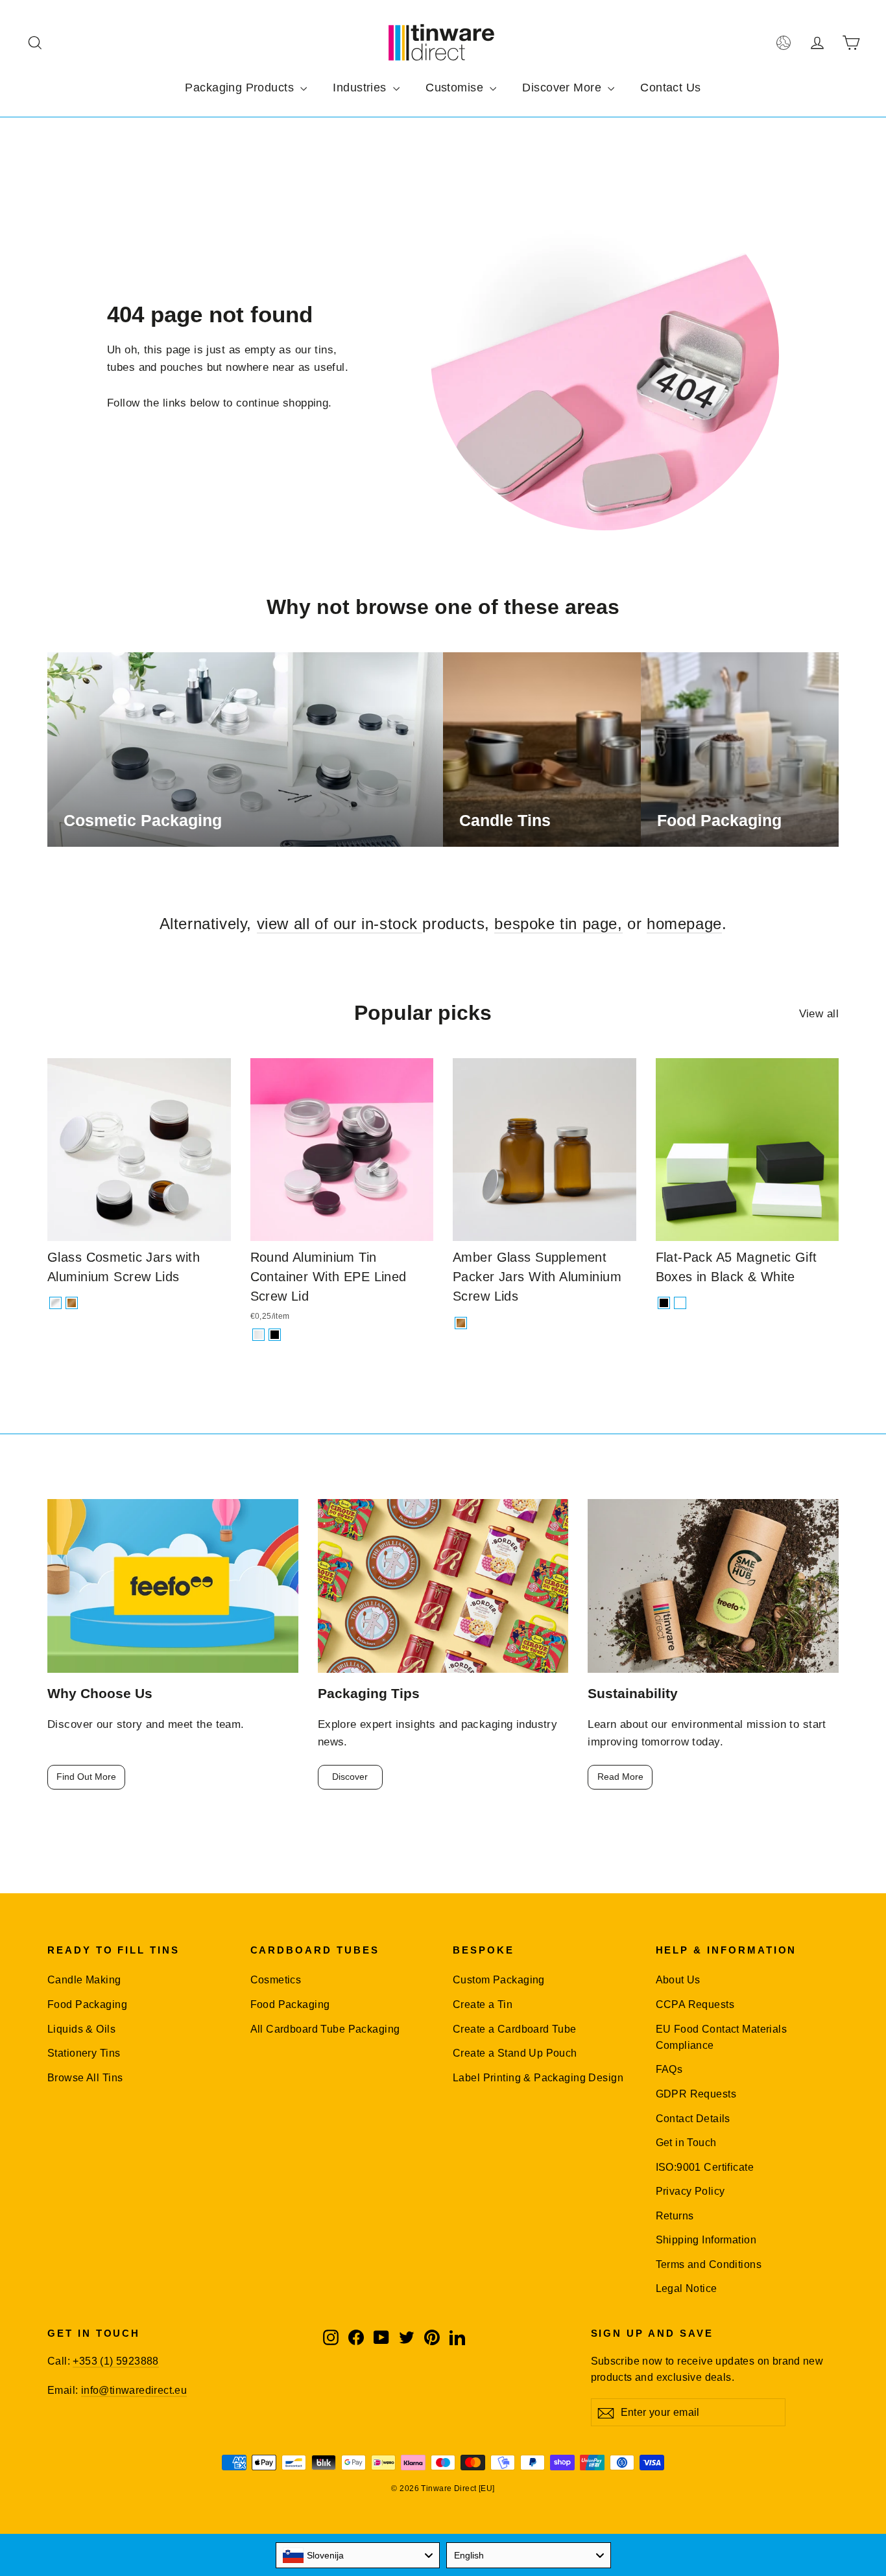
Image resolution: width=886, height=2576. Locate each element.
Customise (456, 88)
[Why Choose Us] (173, 1586)
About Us (678, 1980)
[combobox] (358, 2555)
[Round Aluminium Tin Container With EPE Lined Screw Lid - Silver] (258, 1335)
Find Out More (86, 1777)
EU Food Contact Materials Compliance (722, 2037)
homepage (684, 924)
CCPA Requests (695, 2004)
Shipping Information (706, 2240)
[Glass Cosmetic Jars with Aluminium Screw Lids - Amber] (72, 1303)
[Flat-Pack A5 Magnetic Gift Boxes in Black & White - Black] (664, 1303)
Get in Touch (686, 2143)
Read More (620, 1777)
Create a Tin (483, 2004)
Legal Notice (687, 2288)
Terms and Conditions (709, 2264)
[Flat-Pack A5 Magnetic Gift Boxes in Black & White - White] (680, 1303)
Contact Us (670, 88)
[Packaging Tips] (443, 1586)
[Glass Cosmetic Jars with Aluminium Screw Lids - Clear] (55, 1303)
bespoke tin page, (558, 924)
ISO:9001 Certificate (705, 2167)
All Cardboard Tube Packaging (325, 2029)
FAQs (669, 2069)
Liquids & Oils (81, 2029)
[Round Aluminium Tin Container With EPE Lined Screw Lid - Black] (275, 1335)
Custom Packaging (499, 1980)
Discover (350, 1777)
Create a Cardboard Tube (515, 2029)
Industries (361, 88)
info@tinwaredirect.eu (134, 2390)
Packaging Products (241, 88)
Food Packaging (87, 2004)
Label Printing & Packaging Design (538, 2078)
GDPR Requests (696, 2094)
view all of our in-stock (340, 924)
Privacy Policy (690, 2191)
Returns (675, 2216)
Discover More (563, 88)
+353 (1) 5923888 (115, 2361)
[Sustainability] (713, 1586)
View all (819, 1014)
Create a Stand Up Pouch (515, 2053)
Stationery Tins (84, 2053)
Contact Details (693, 2119)
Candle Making (84, 1980)
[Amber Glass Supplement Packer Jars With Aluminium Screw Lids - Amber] (461, 1323)
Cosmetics (276, 1980)
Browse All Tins (85, 2078)
